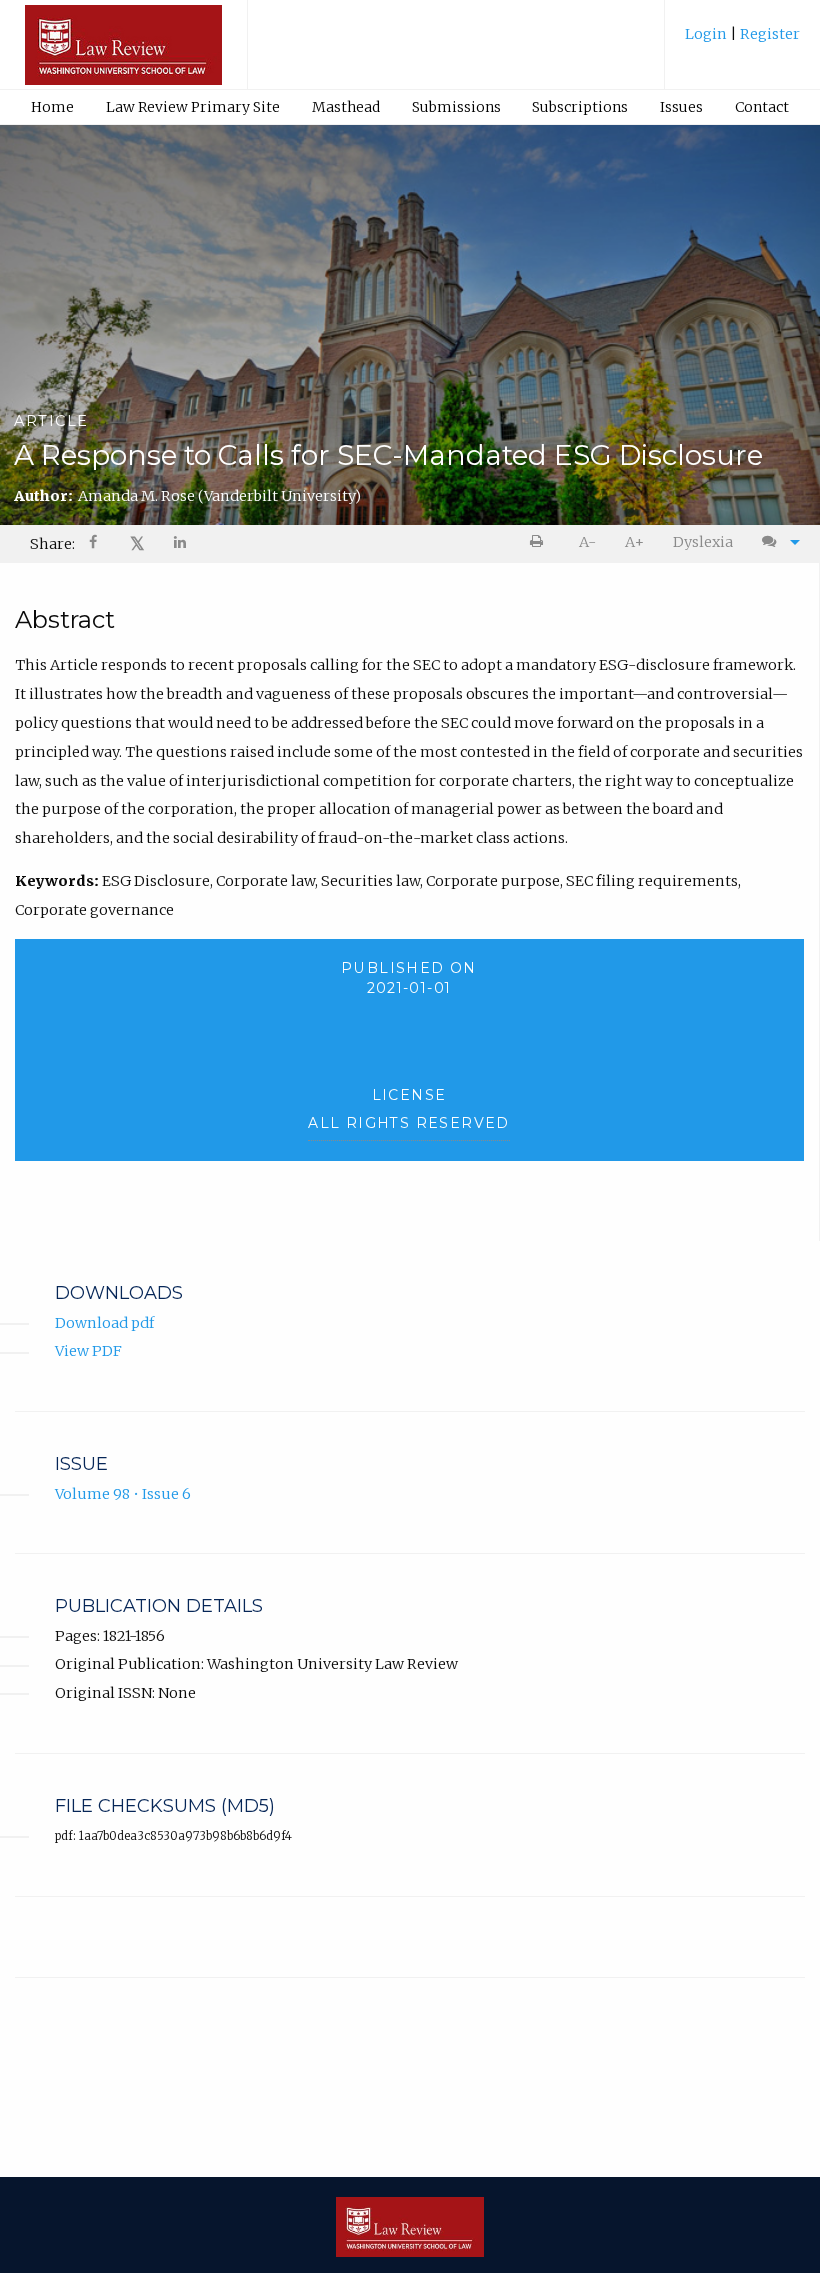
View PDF (88, 1351)
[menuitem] (742, 41)
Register (768, 34)
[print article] (540, 542)
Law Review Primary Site (193, 107)
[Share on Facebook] (95, 544)
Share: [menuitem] (52, 544)
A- (587, 542)
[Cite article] (776, 542)
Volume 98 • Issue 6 (123, 1494)
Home (52, 107)
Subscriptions (580, 107)
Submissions (456, 107)
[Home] (123, 54)
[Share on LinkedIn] (181, 544)
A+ (634, 542)
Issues (681, 107)
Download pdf (104, 1323)
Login (707, 34)
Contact (762, 107)
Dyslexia (703, 542)
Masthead (346, 107)
